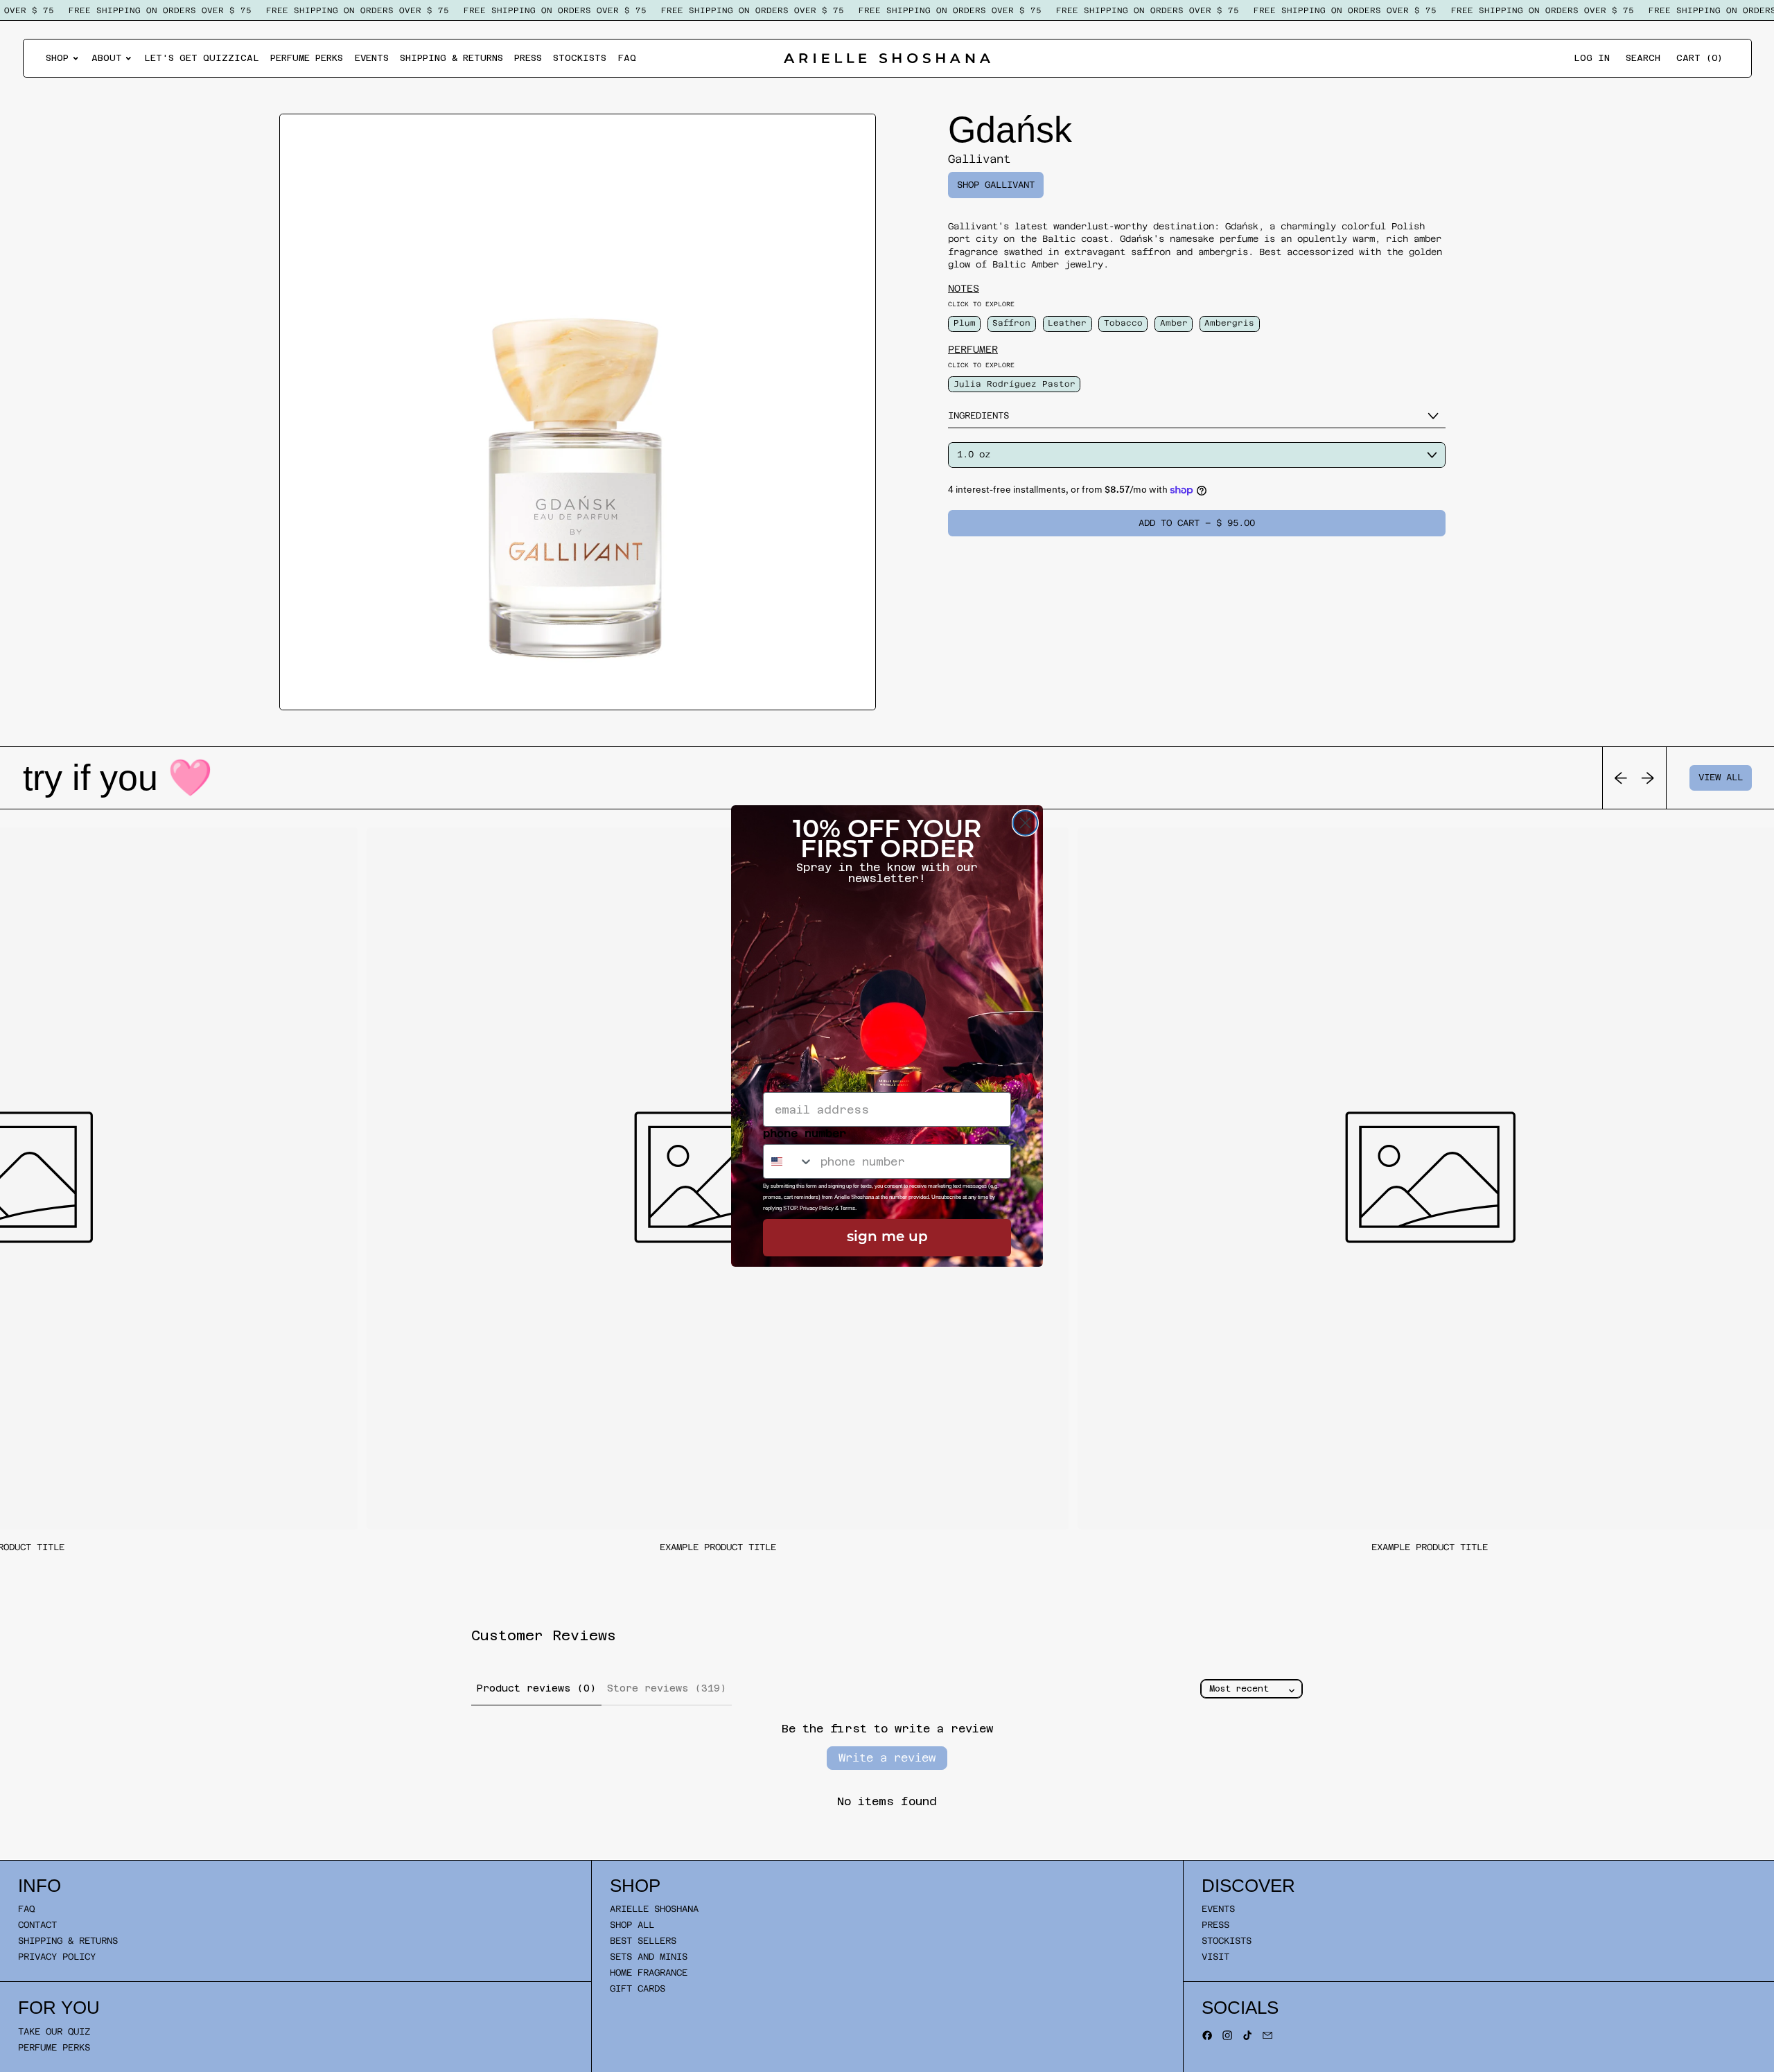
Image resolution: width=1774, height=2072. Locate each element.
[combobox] (789, 1161)
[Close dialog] (1025, 823)
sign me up (887, 1238)
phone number (805, 1133)
